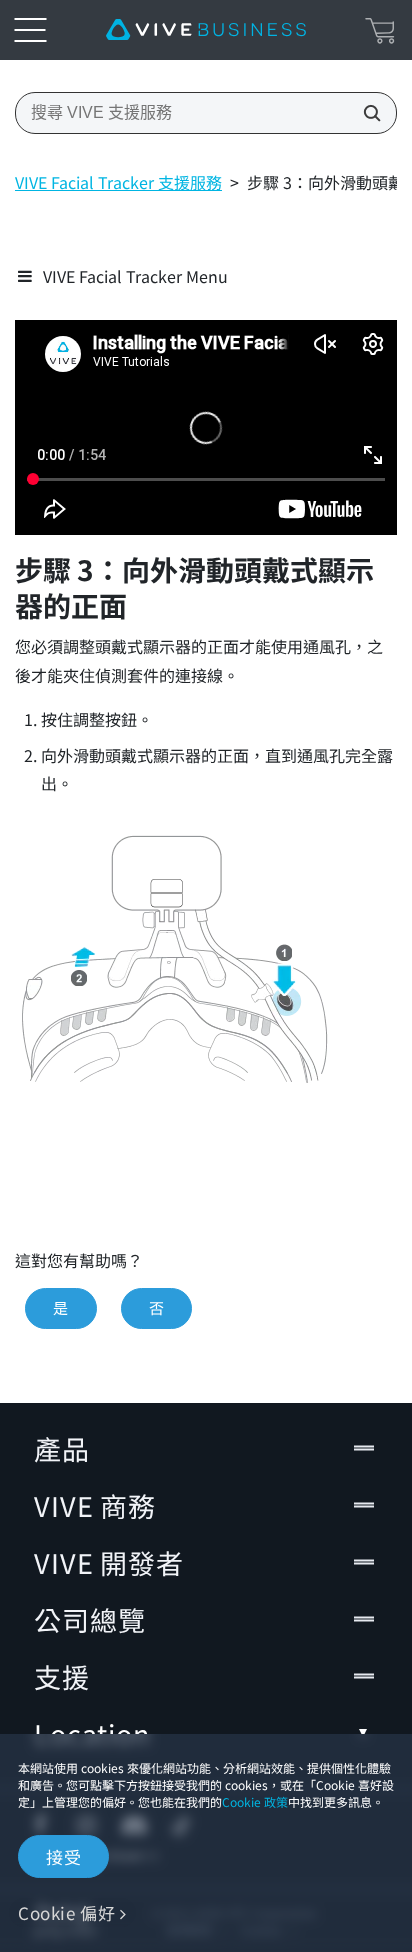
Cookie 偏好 (66, 1912)
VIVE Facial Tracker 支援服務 (118, 182)
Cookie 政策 (255, 1801)
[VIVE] (206, 30)
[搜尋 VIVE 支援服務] (366, 113)
